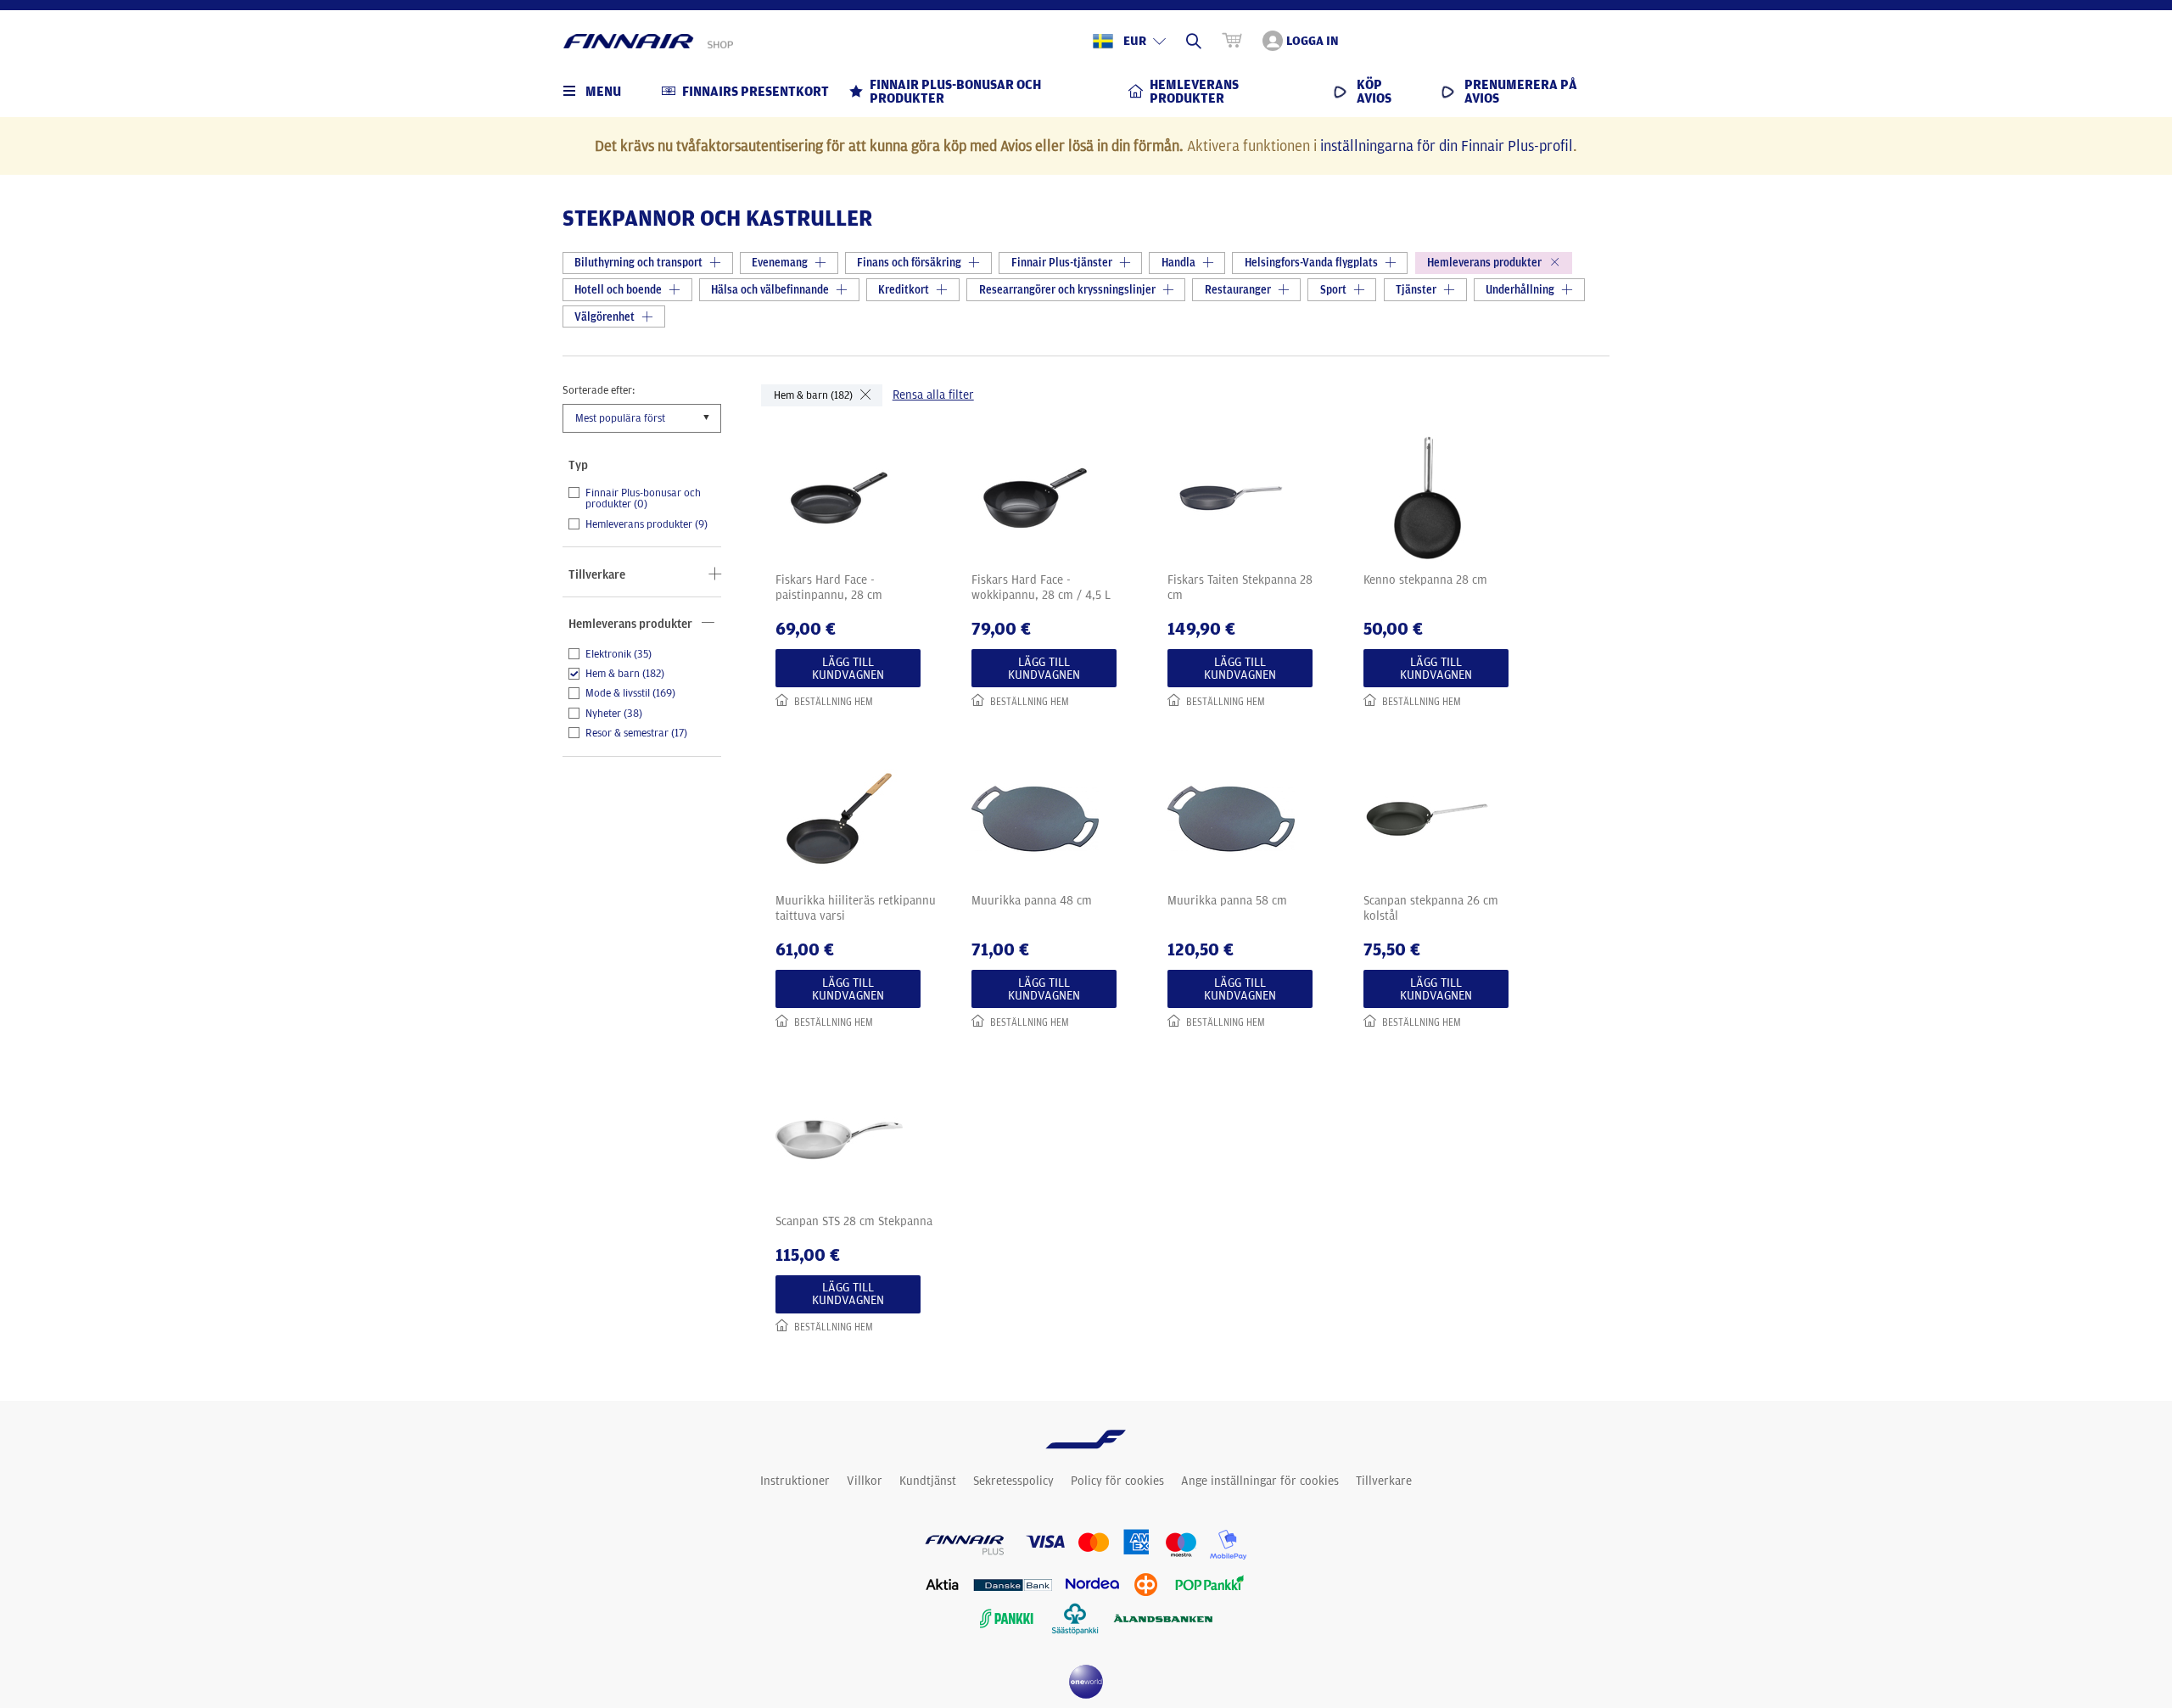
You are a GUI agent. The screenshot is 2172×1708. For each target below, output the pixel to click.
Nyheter (614, 714)
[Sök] (1194, 41)
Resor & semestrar (636, 733)
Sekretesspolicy (1013, 1481)
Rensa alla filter (933, 395)
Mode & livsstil (630, 693)
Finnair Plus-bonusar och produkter (643, 498)
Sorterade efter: (599, 389)
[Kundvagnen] (1232, 41)
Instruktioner (795, 1481)
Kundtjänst (928, 1481)
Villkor (865, 1481)
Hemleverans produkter (647, 524)
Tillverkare (1384, 1481)
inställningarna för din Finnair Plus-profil (1447, 145)
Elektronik (619, 654)
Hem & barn (625, 674)
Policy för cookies (1117, 1481)
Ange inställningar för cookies (1260, 1481)
